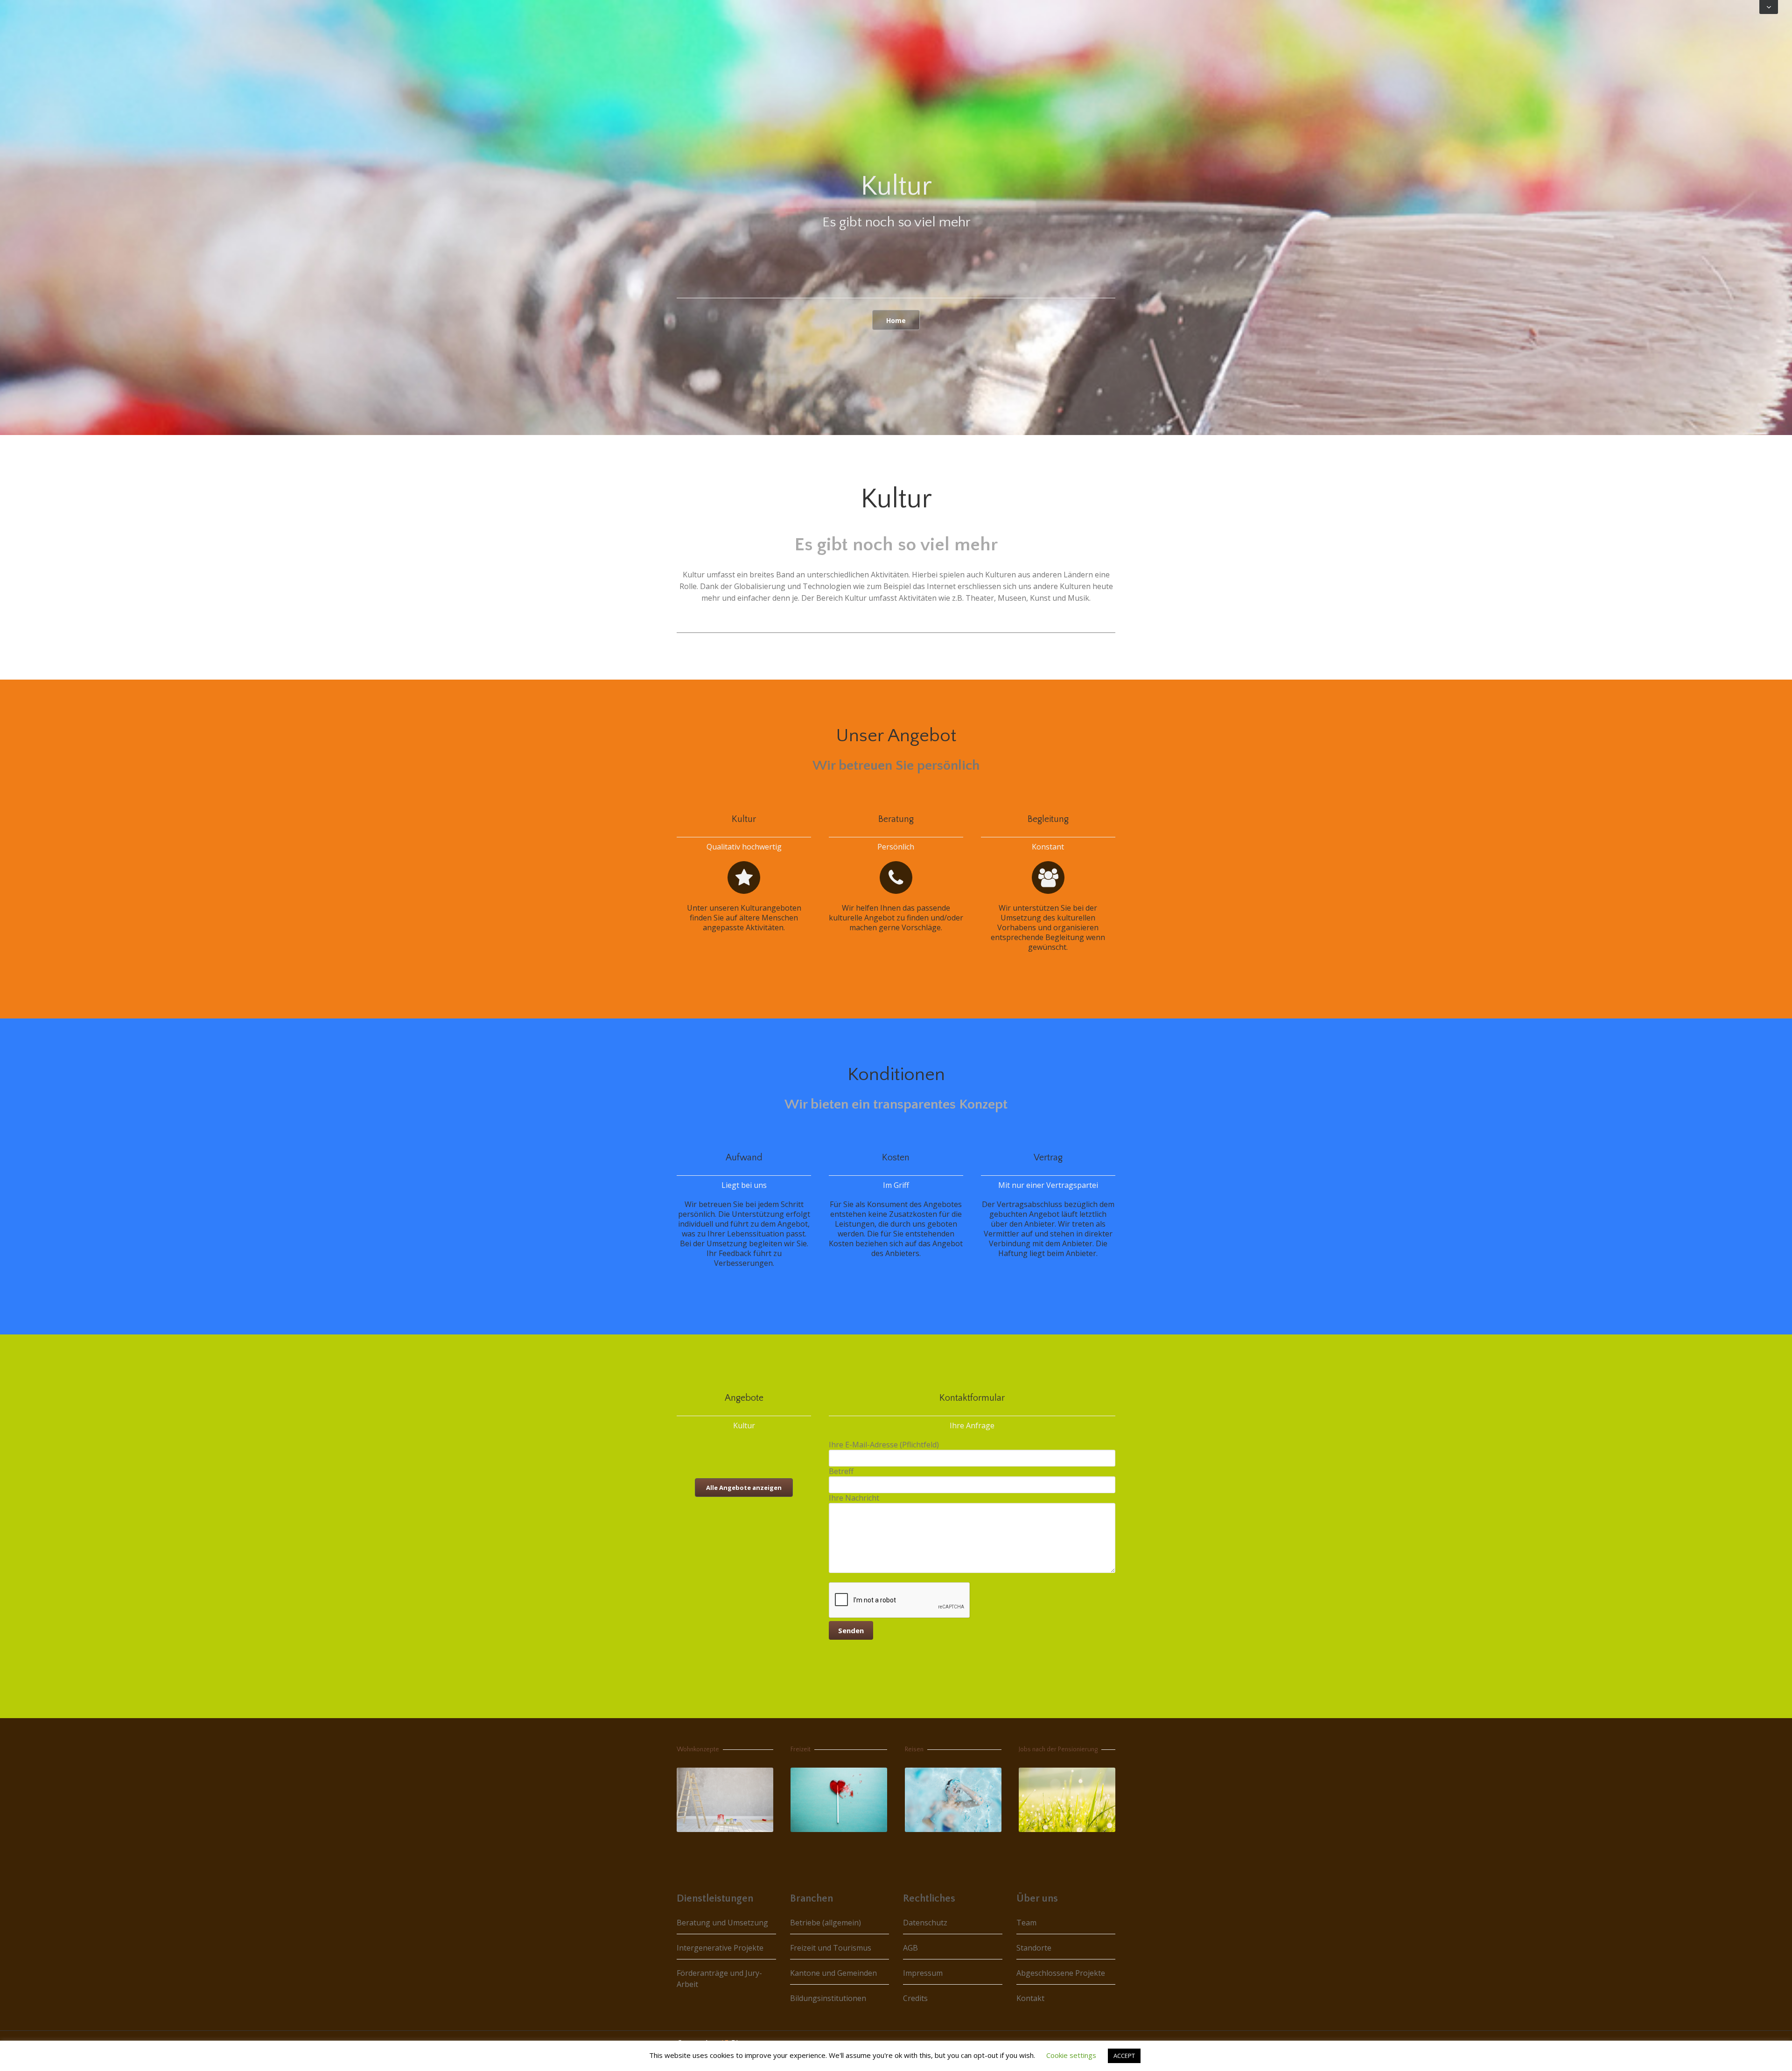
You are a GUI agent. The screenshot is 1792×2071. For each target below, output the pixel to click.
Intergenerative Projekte (720, 1948)
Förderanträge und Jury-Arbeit (719, 1979)
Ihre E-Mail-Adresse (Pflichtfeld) (884, 1445)
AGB (910, 1948)
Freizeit (801, 1749)
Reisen (914, 1749)
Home (896, 320)
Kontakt (1030, 1998)
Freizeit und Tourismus (831, 1948)
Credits (915, 1998)
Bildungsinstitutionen (828, 1998)
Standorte (1034, 1948)
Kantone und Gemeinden (833, 1973)
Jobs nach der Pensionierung (1058, 1749)
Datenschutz (925, 1923)
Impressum (923, 1973)
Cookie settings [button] (1071, 2055)
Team (1026, 1923)
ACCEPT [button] (1124, 2056)
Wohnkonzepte (698, 1749)
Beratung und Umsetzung (722, 1923)
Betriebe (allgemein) (826, 1923)
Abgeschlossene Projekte (1061, 1973)
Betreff (841, 1471)
